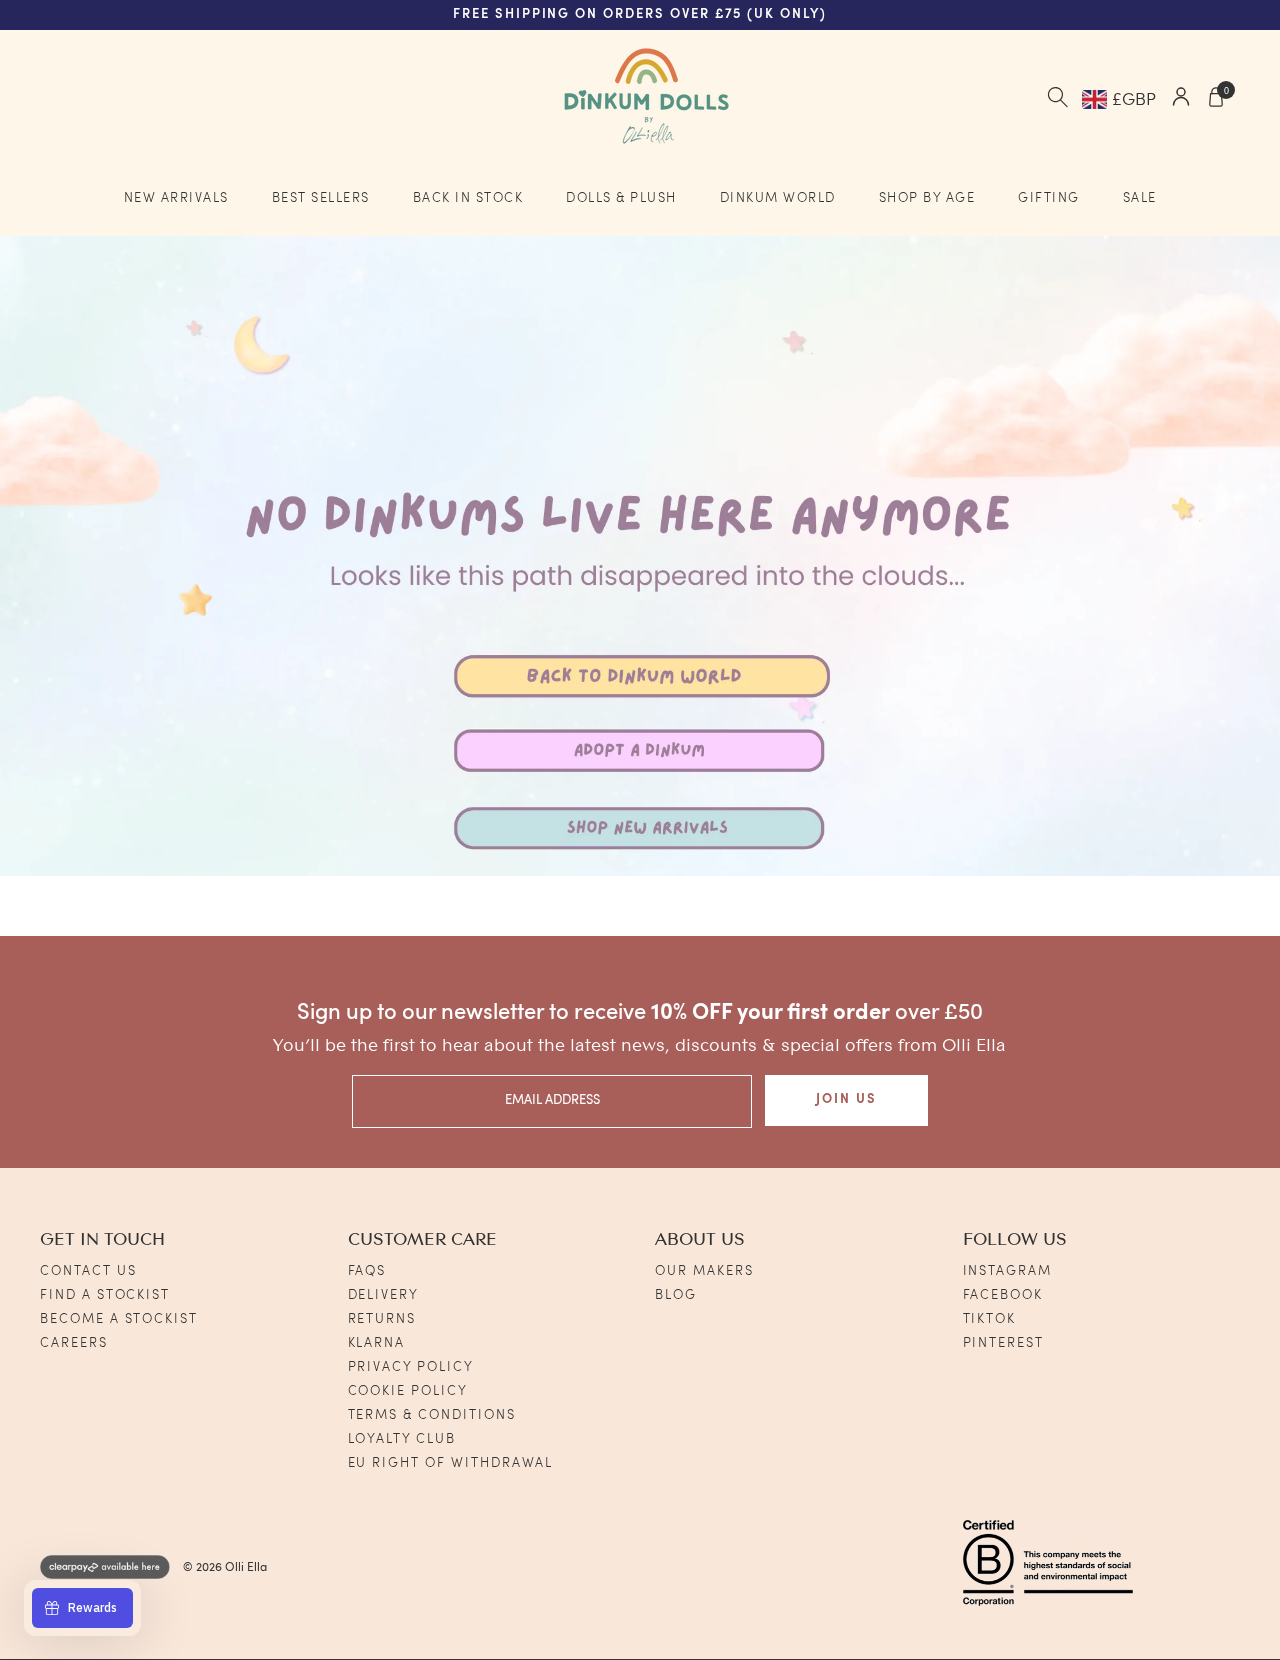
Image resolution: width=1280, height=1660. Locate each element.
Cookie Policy (408, 1391)
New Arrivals (176, 198)
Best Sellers (321, 198)
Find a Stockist (105, 1295)
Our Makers (704, 1271)
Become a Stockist (119, 1319)
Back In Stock (468, 198)
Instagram (1008, 1271)
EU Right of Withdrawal (451, 1463)
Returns (382, 1319)
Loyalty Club (402, 1439)
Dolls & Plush (621, 198)
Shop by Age (927, 198)
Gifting (1049, 198)
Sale (1140, 198)
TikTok (990, 1319)
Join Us (846, 1099)
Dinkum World (778, 198)
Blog (676, 1295)
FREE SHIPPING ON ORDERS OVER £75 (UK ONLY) (640, 14)
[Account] (1181, 99)
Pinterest (1004, 1343)
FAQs (367, 1271)
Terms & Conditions (432, 1415)
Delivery (384, 1295)
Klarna (377, 1343)
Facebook (1003, 1295)
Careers (74, 1343)
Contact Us (88, 1271)
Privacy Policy (411, 1367)
